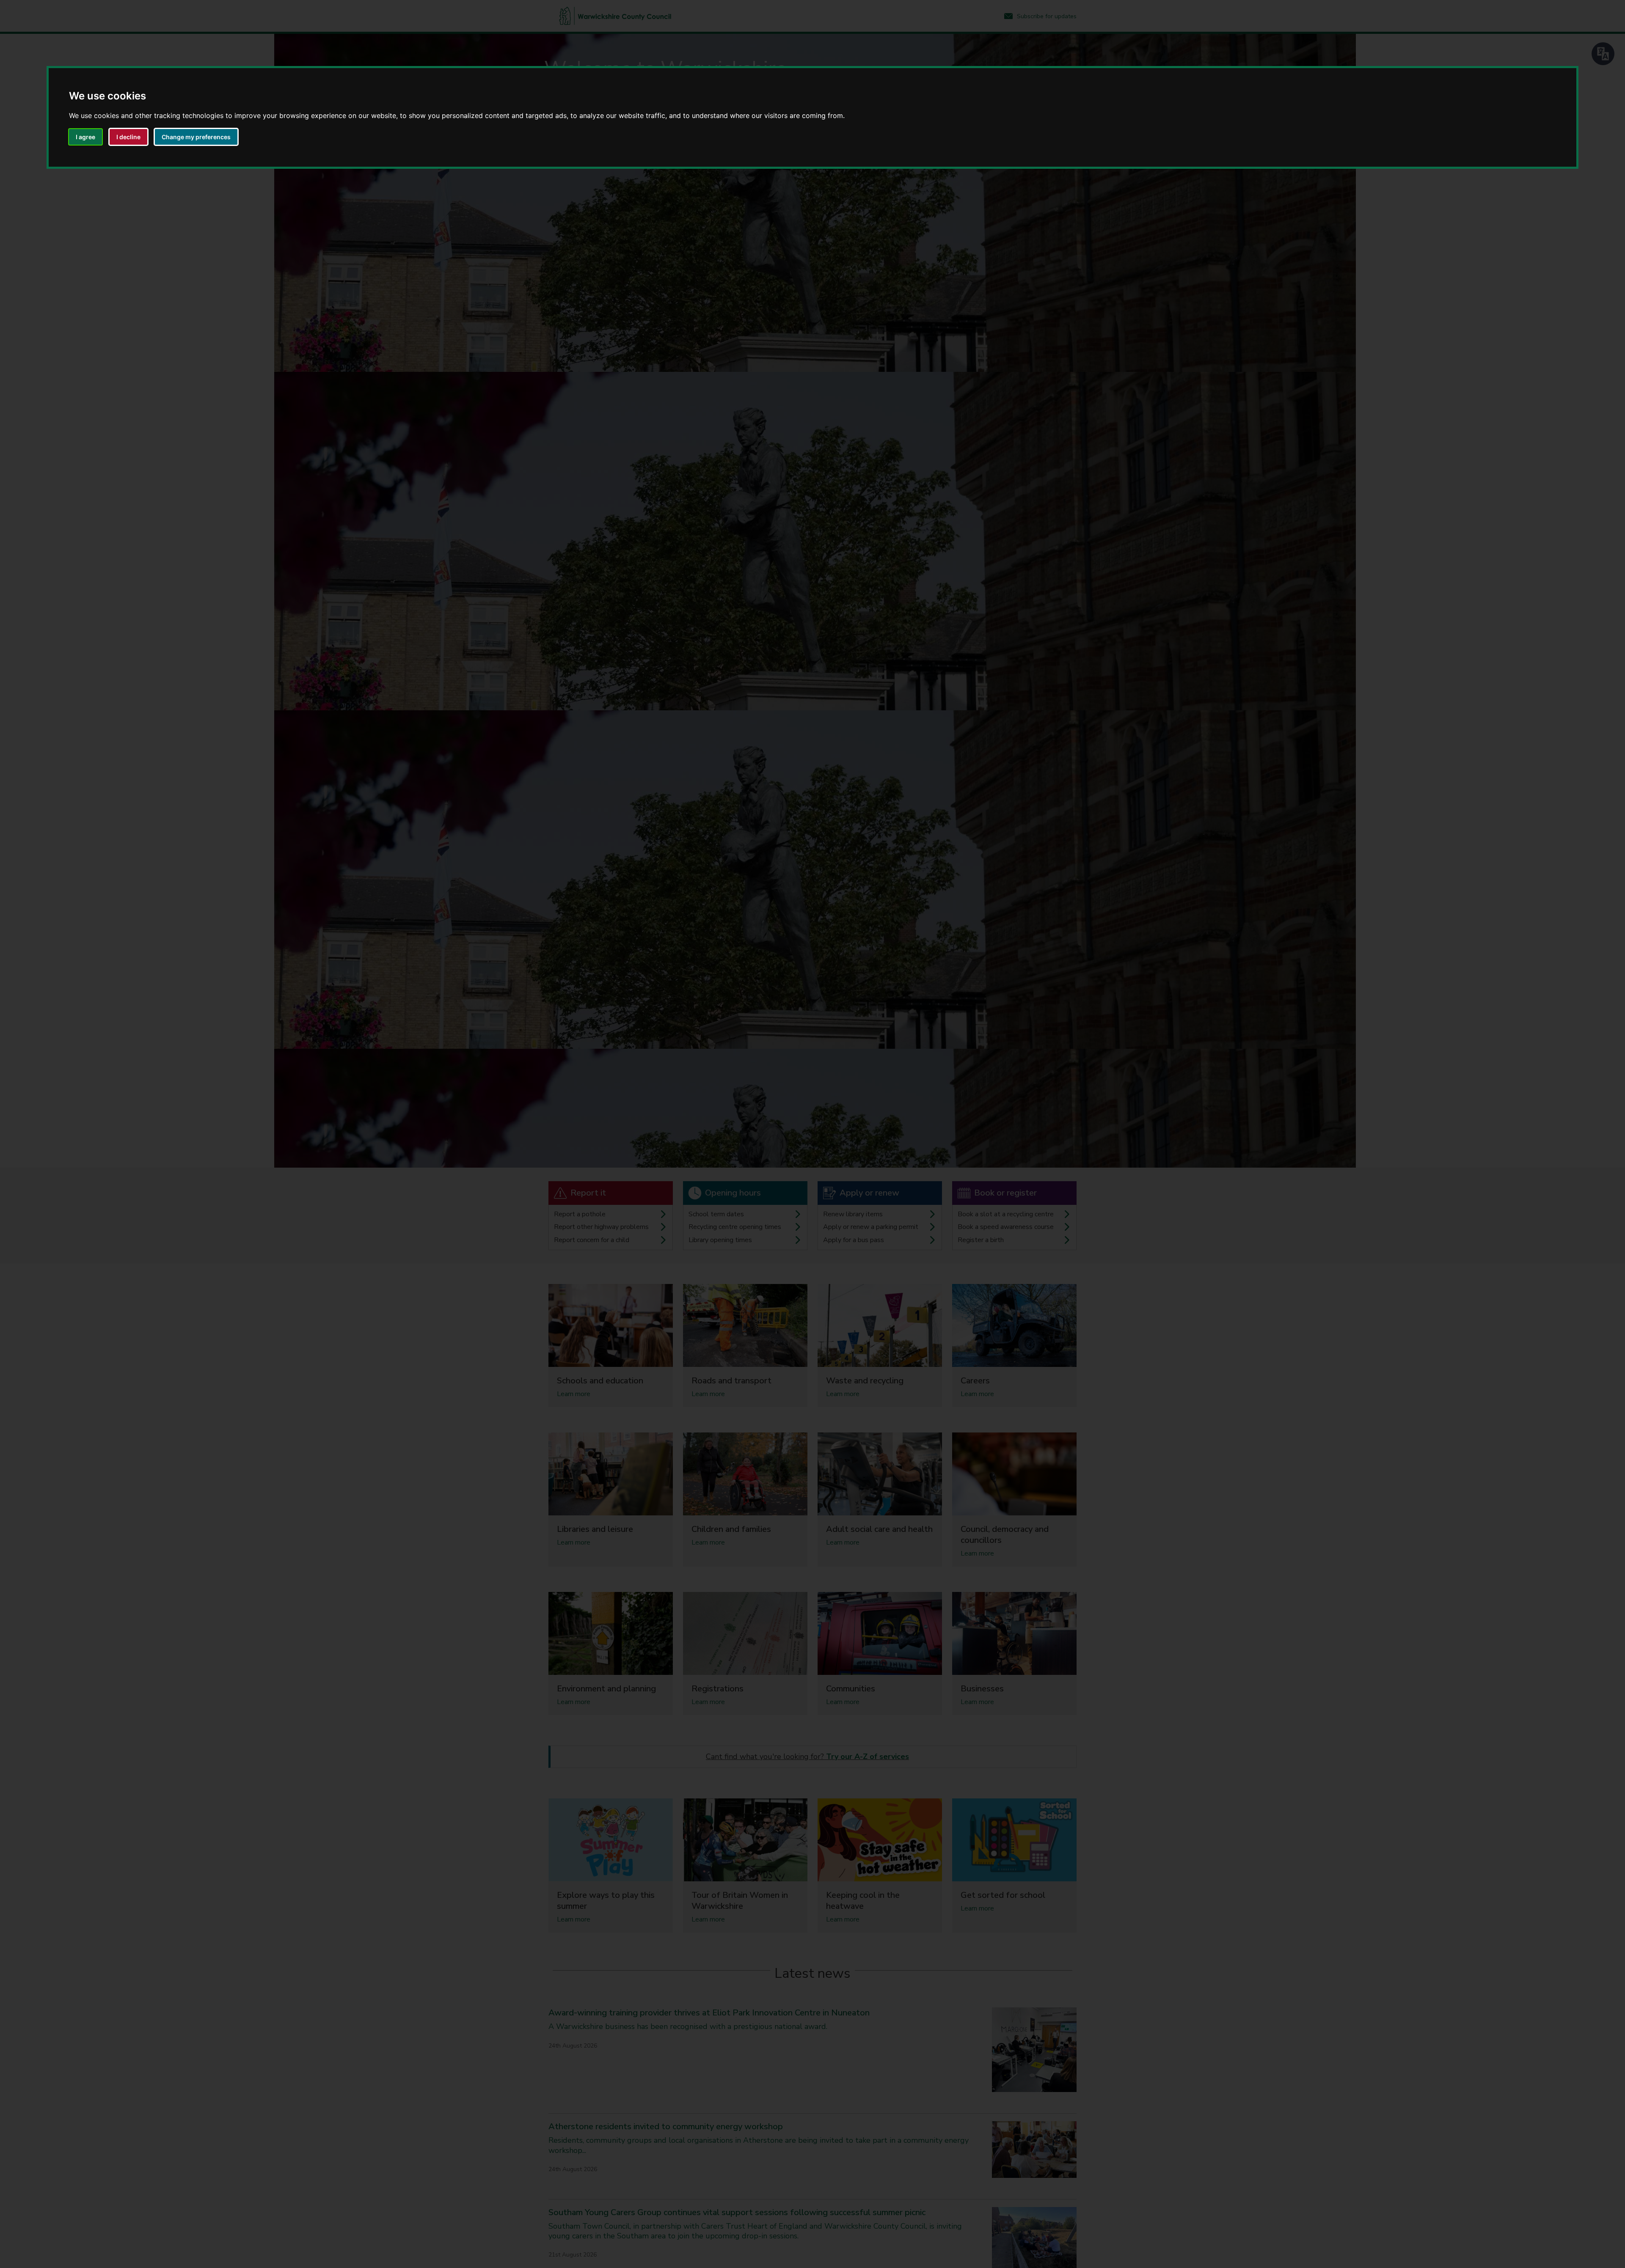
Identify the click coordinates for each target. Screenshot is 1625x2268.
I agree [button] (85, 137)
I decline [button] (128, 137)
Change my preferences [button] (196, 137)
